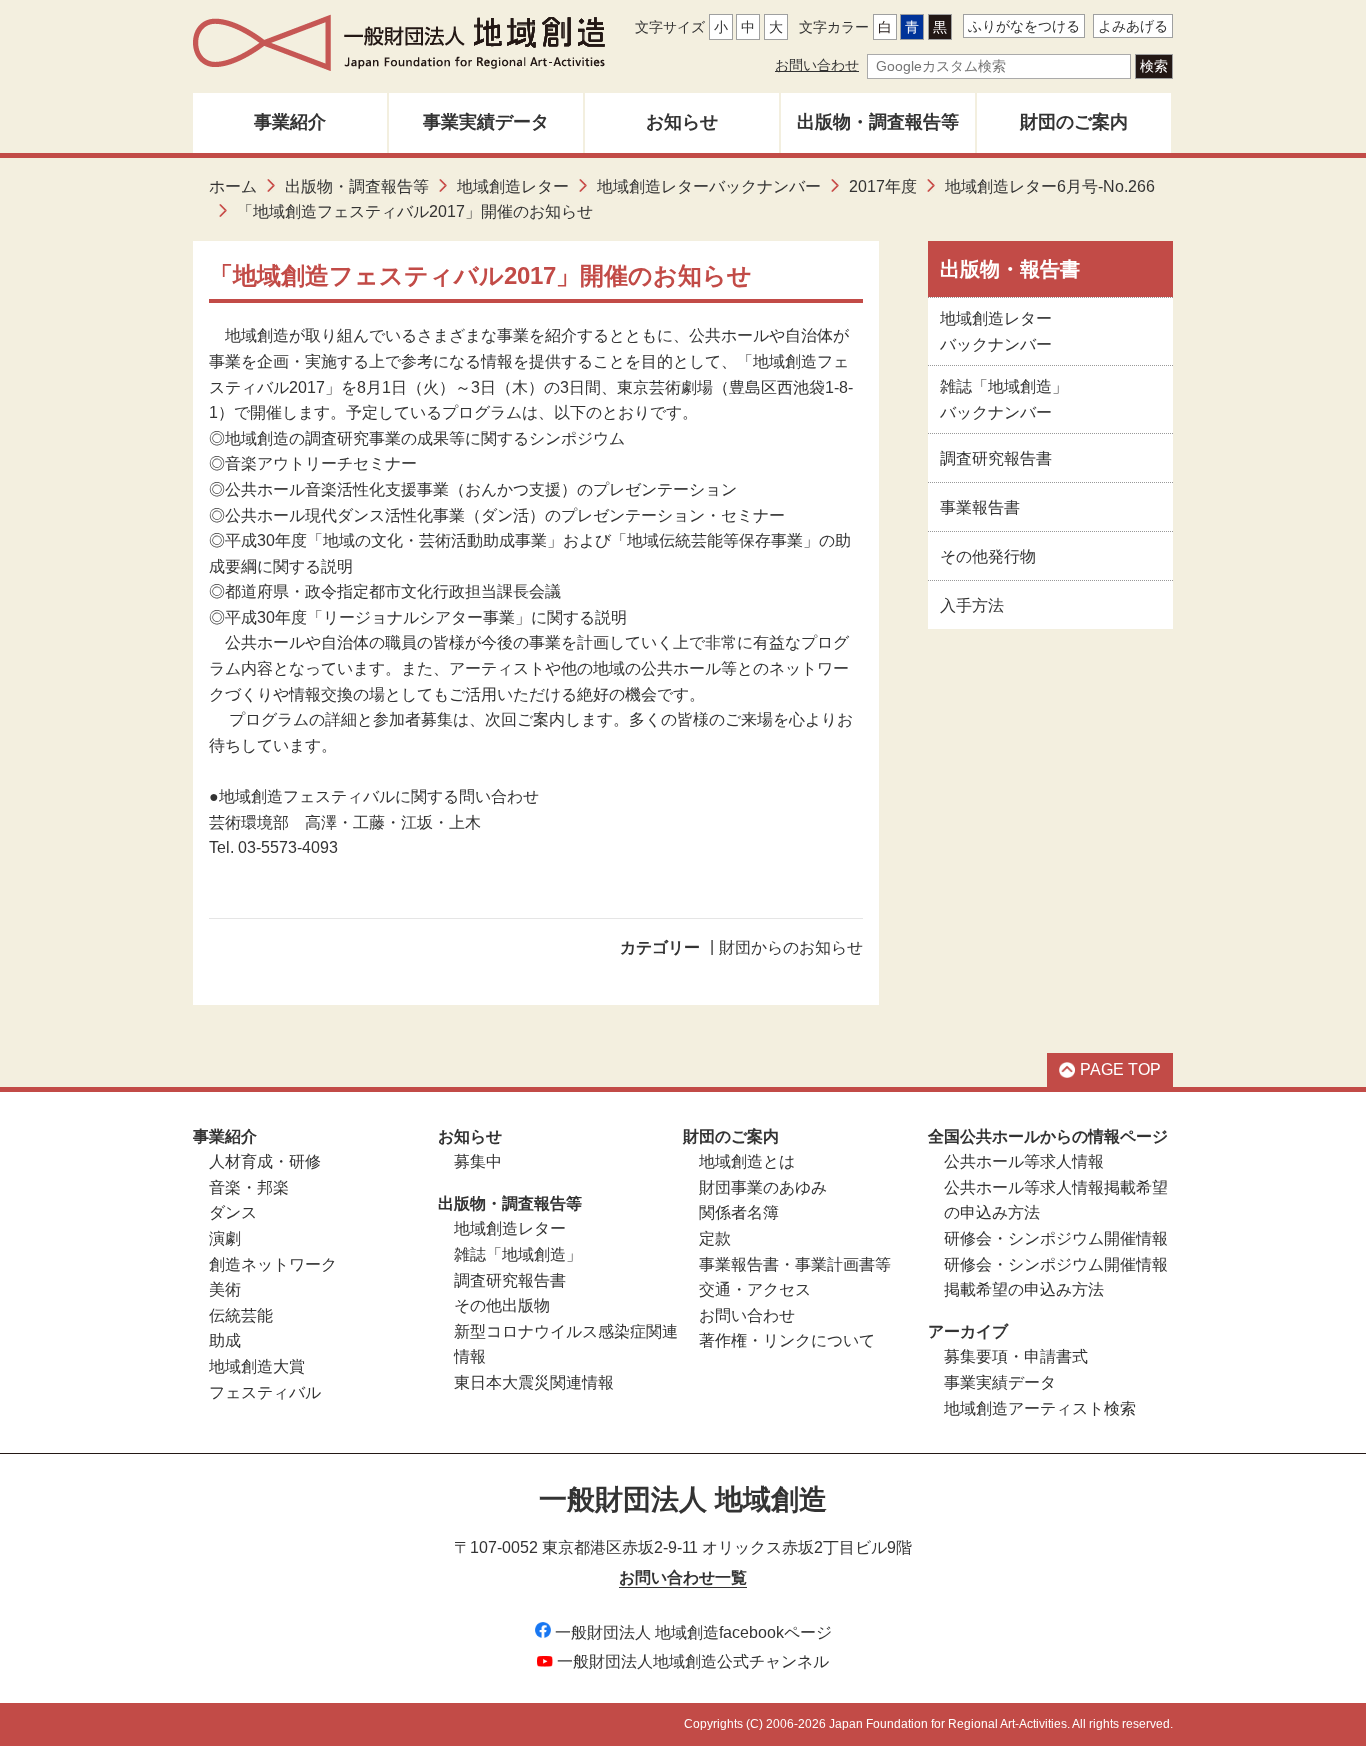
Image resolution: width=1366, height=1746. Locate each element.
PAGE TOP (1120, 1069)
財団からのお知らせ (791, 947)
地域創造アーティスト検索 (1040, 1408)
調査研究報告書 (996, 458)
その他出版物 (502, 1305)
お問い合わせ (817, 65)
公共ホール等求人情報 (1024, 1161)
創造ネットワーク (273, 1264)
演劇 (225, 1238)
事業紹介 (290, 122)
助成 (225, 1340)
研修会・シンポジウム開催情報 (1056, 1238)
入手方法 (972, 605)
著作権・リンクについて (787, 1340)
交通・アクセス (755, 1289)
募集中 (478, 1161)
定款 (715, 1238)
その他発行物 (988, 556)
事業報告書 (980, 507)
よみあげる (1133, 26)
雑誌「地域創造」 (518, 1254)
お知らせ (682, 122)
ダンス (233, 1212)
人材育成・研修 (265, 1161)
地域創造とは (747, 1161)
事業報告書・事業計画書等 (795, 1264)
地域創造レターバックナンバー (709, 186)
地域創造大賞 (257, 1366)
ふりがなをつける (1024, 26)
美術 (225, 1289)
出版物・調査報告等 (878, 122)
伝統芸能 (241, 1315)
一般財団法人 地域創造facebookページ (693, 1632)
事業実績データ (486, 122)
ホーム (233, 186)
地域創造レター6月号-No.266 (1050, 186)
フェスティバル (265, 1392)
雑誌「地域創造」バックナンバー (1004, 399)
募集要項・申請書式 (1016, 1356)
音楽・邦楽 (249, 1187)
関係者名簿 (739, 1212)
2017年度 (883, 186)
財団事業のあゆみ (763, 1187)
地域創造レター (513, 186)
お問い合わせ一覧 (683, 1577)
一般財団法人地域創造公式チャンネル (693, 1661)
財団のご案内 (1074, 122)
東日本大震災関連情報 (534, 1382)
